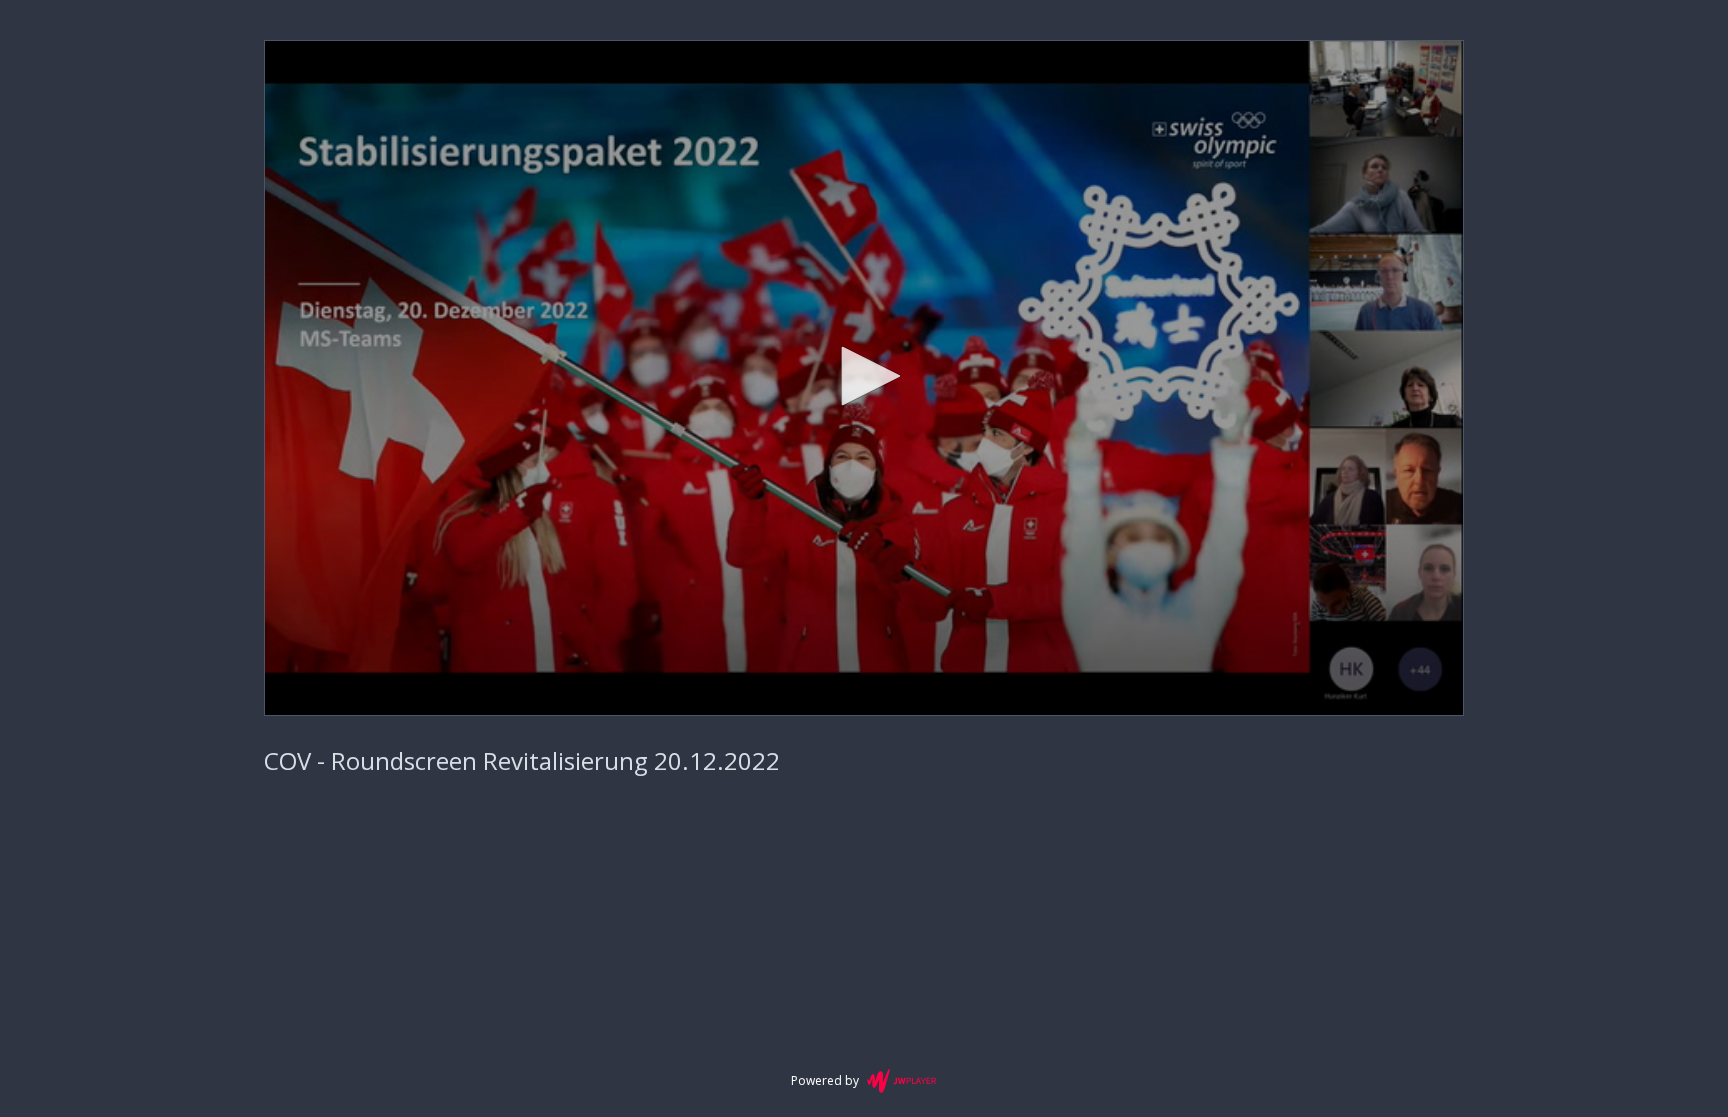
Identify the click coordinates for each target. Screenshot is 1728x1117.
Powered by (825, 1080)
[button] (864, 376)
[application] (864, 378)
